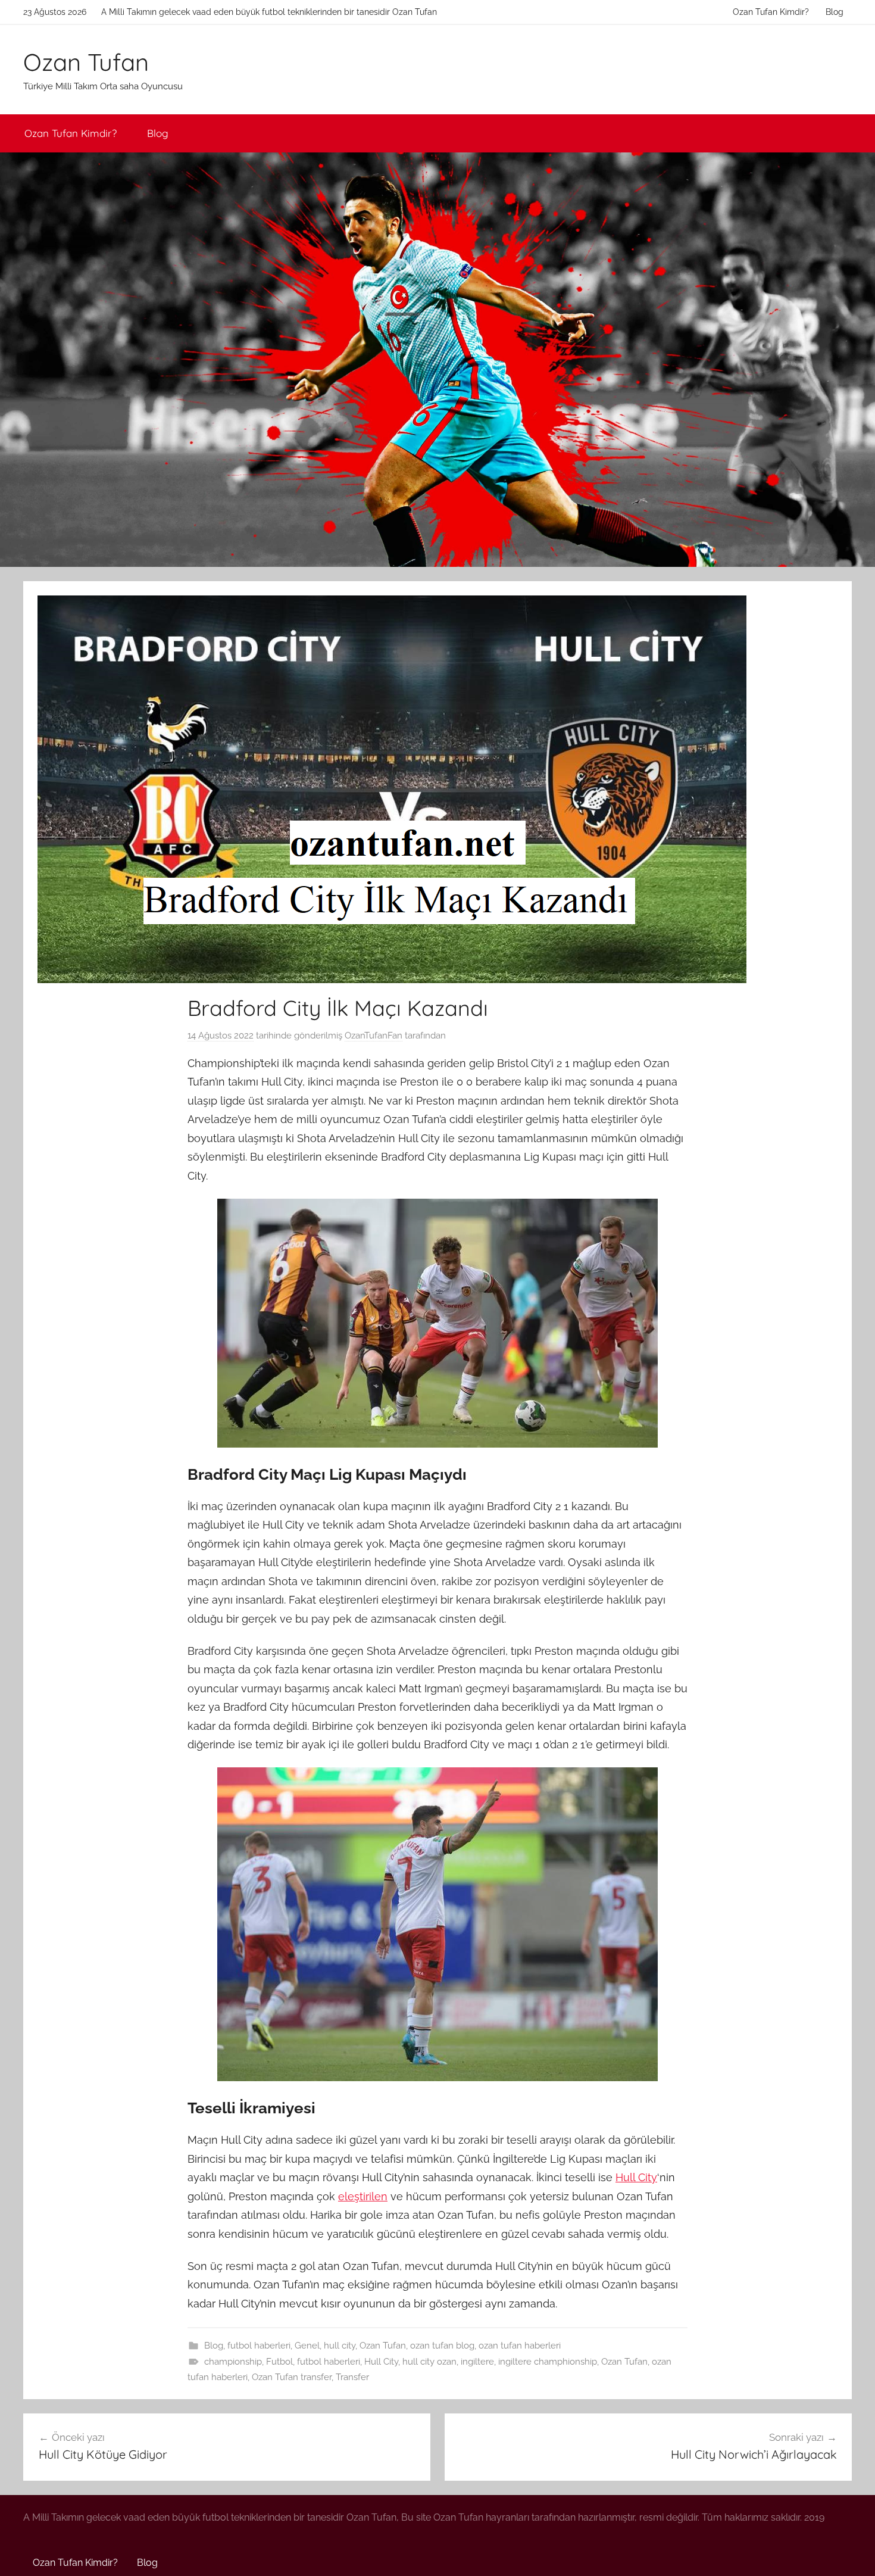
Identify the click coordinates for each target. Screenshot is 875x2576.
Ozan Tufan (86, 62)
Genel (307, 2346)
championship (233, 2362)
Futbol (279, 2362)
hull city (340, 2346)
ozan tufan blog (442, 2346)
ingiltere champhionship (548, 2362)
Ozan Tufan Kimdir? (771, 12)
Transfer (352, 2377)
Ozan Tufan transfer (292, 2377)
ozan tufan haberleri (520, 2346)
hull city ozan (429, 2362)
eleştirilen (363, 2196)
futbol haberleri (259, 2346)
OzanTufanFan (374, 1036)
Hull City (636, 2177)
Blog (835, 12)
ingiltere (477, 2362)
